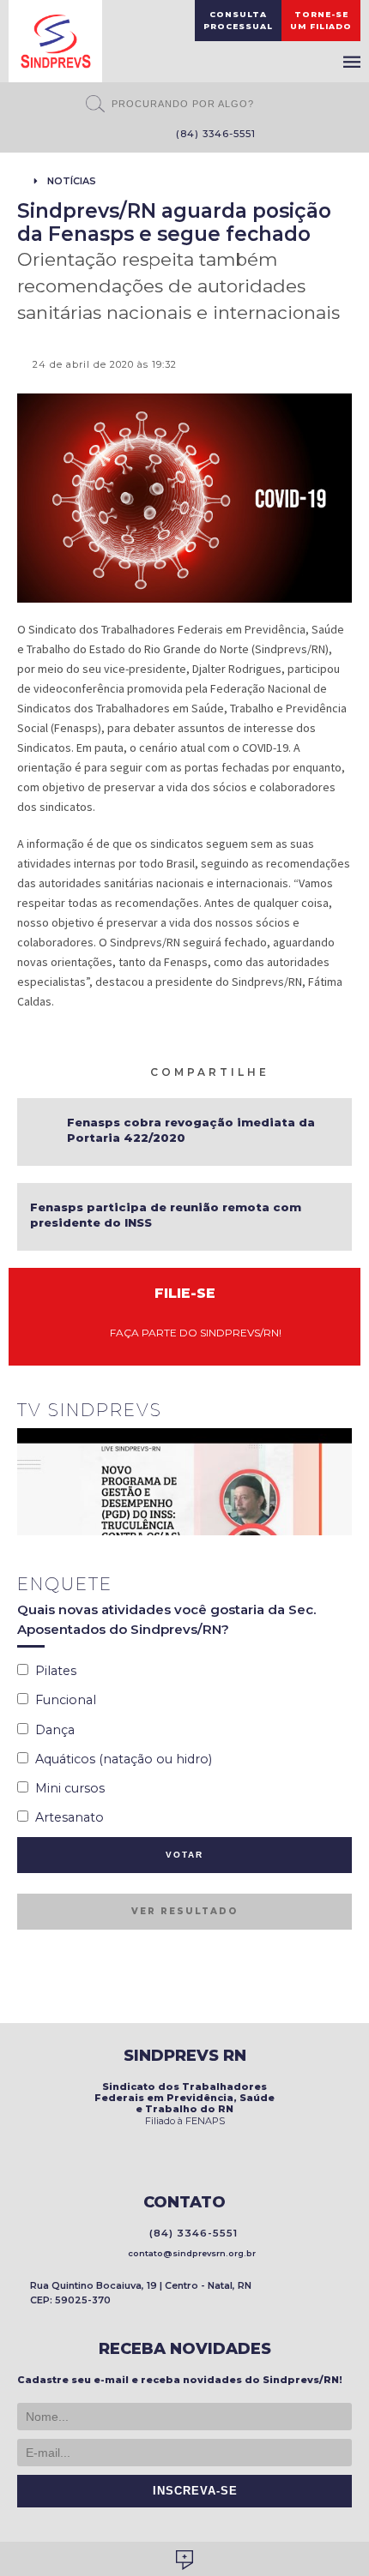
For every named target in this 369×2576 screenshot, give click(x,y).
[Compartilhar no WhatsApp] (282, 1071)
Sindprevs (55, 41)
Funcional (62, 1700)
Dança (51, 1730)
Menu (352, 62)
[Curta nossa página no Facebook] (106, 135)
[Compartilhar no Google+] (344, 1071)
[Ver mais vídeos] (342, 1412)
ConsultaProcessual (238, 20)
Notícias (72, 181)
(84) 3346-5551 (212, 134)
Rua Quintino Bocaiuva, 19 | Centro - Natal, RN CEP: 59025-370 (141, 2293)
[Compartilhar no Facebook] (303, 1071)
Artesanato (66, 1817)
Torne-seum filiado (321, 20)
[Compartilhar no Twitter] (324, 1071)
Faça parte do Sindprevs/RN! (192, 1333)
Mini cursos (67, 1788)
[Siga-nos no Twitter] (131, 135)
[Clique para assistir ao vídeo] (184, 1482)
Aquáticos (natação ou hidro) (120, 1759)
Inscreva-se (191, 2491)
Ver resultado (184, 1911)
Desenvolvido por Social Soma (184, 2560)
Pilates (52, 1671)
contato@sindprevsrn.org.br (189, 2253)
